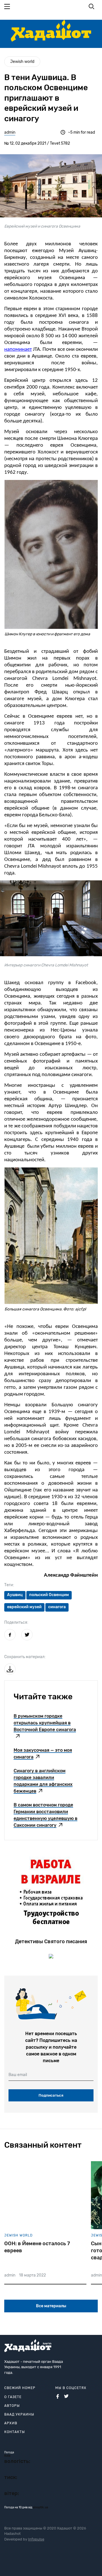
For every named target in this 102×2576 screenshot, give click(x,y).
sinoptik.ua (41, 2507)
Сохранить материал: (25, 1657)
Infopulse (36, 2539)
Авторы (12, 2406)
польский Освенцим (49, 1595)
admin (10, 132)
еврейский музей (24, 1607)
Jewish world (22, 62)
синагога (57, 1607)
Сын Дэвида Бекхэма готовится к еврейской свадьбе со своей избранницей (33, 2251)
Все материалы (51, 2306)
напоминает (18, 350)
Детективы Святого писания (51, 1942)
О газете (13, 2397)
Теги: (9, 1585)
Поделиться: (16, 1622)
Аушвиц (15, 1595)
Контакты (15, 2432)
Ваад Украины (19, 2414)
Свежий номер (20, 2388)
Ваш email (18, 2075)
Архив (11, 2423)
